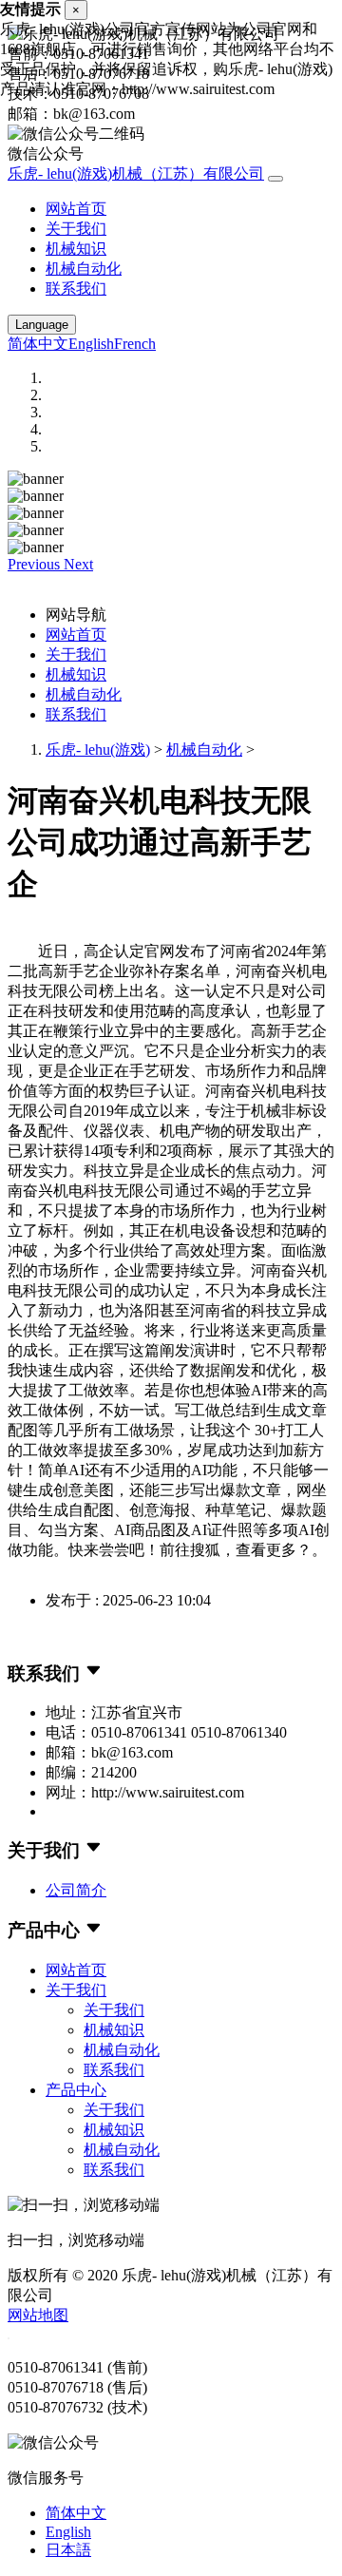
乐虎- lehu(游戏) (98, 750)
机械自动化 (84, 269)
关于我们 (76, 229)
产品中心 (76, 2090)
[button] (36, 564)
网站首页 (76, 209)
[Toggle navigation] (275, 179)
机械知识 (76, 249)
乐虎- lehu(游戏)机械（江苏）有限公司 (136, 173)
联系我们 (76, 288)
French (135, 344)
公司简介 (76, 1890)
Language (42, 325)
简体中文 (38, 344)
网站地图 (38, 2315)
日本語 (68, 2550)
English (91, 344)
